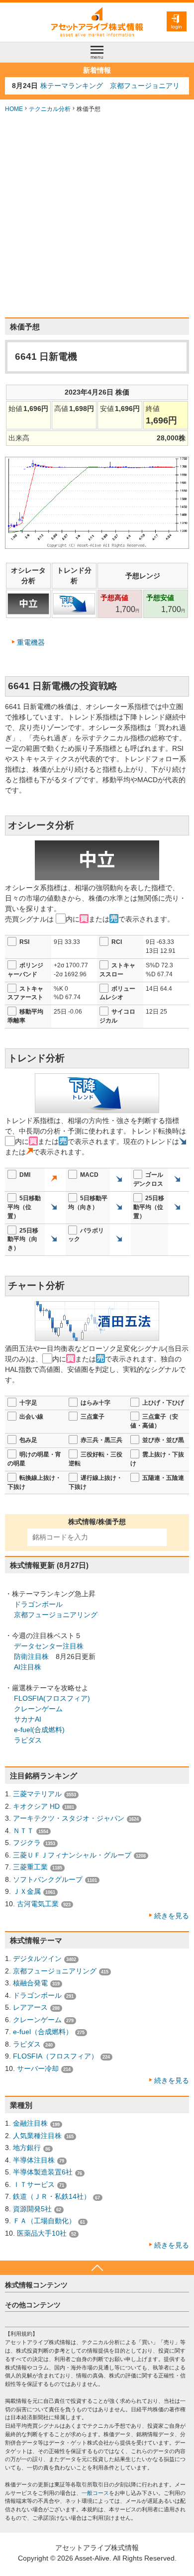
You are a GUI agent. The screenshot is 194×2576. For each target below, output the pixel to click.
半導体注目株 (34, 2160)
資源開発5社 (32, 2209)
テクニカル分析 (50, 109)
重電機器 (31, 642)
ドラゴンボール (38, 1604)
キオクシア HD (36, 1806)
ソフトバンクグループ (48, 1879)
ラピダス (28, 1740)
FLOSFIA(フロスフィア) (52, 1698)
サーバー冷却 (38, 2068)
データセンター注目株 (49, 1646)
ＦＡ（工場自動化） (44, 2221)
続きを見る (172, 1916)
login (177, 27)
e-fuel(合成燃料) (39, 1730)
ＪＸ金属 (27, 1891)
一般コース (95, 2493)
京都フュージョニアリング (56, 1615)
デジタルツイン (37, 1958)
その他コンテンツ (33, 2305)
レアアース (30, 2007)
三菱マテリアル (37, 1794)
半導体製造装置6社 (43, 2172)
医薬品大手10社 (42, 2233)
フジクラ (27, 1843)
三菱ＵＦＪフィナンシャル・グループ (72, 1855)
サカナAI (28, 1719)
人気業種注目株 (37, 2136)
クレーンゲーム (38, 1709)
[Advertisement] (97, 215)
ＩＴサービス (34, 2184)
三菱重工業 (30, 1867)
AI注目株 (28, 1667)
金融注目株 (30, 2123)
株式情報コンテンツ (36, 2285)
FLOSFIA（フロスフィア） (55, 2056)
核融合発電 (30, 1983)
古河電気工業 (38, 1904)
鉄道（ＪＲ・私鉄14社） (52, 2196)
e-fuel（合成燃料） (43, 2032)
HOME (14, 109)
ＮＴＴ (23, 1831)
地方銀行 (27, 2148)
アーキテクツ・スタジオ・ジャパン (69, 1818)
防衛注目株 (31, 1656)
